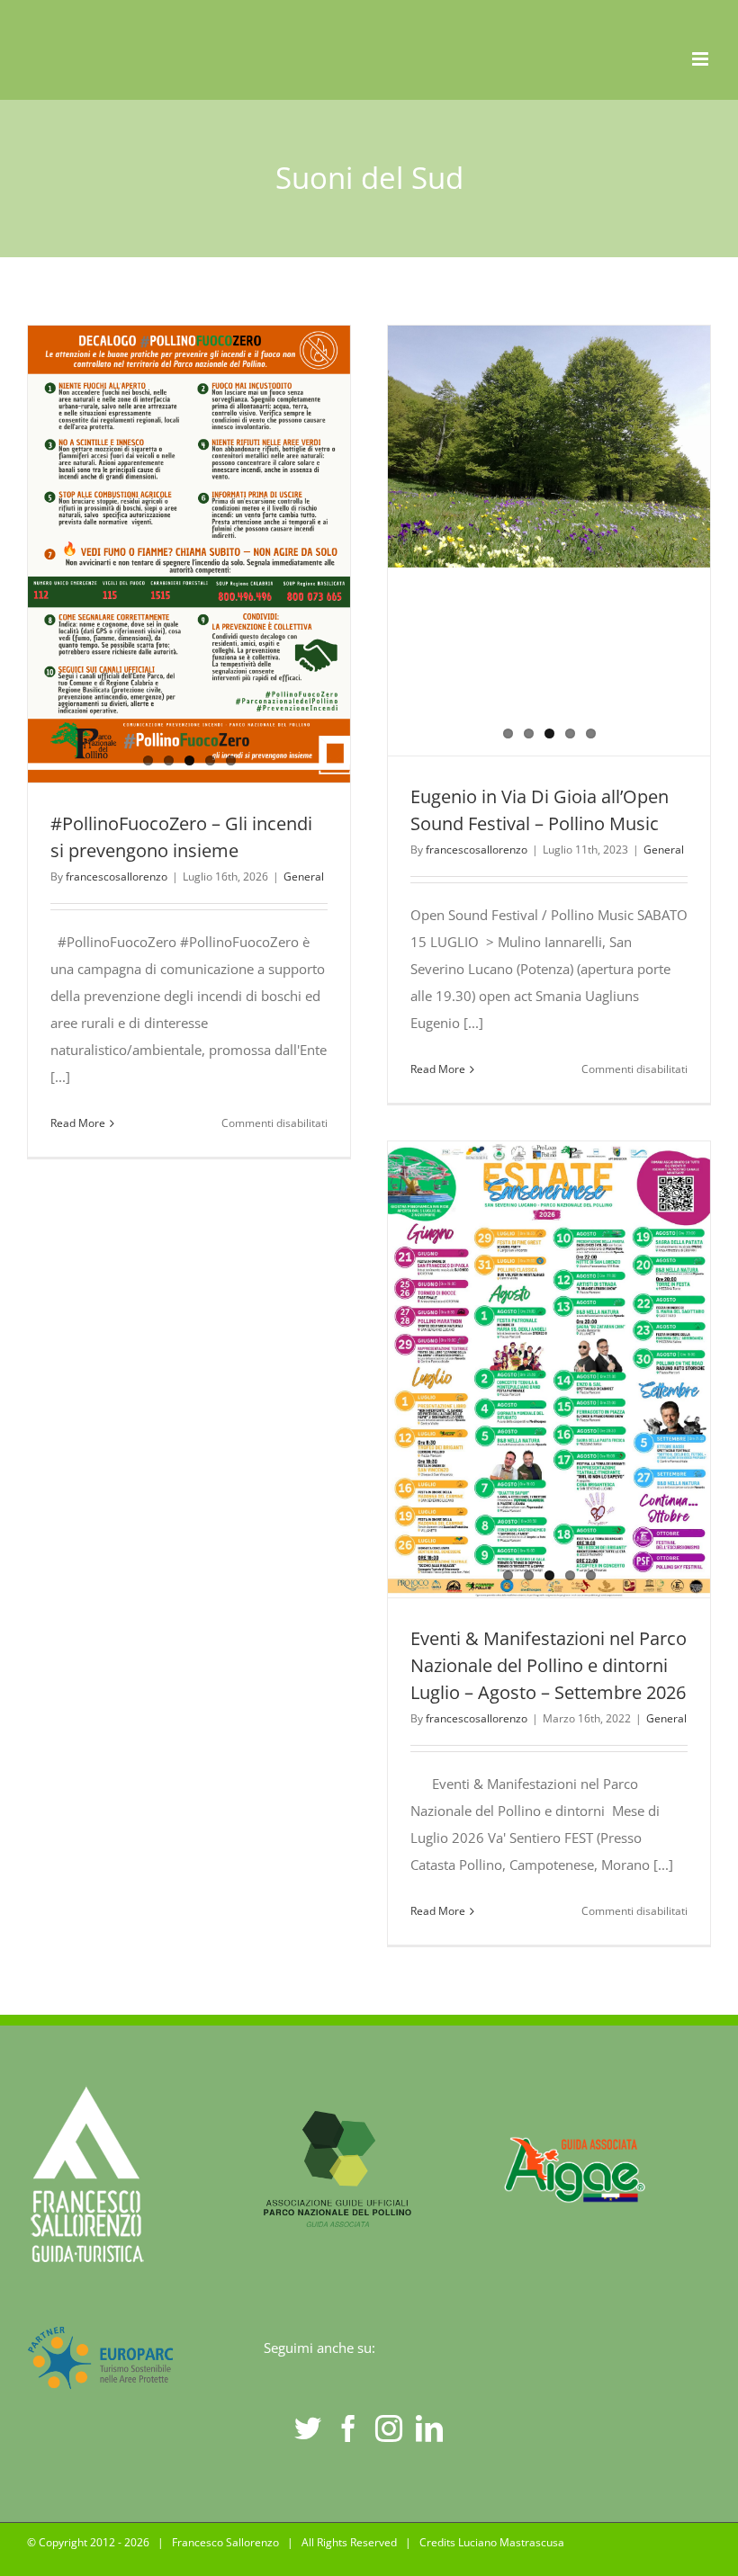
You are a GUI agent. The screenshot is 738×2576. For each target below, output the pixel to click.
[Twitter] (308, 2428)
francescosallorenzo (117, 877)
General (304, 877)
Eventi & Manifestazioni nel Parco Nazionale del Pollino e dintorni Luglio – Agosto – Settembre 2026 (549, 1665)
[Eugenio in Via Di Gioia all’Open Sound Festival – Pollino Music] (549, 447)
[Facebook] (348, 2428)
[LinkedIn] (429, 2428)
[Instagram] (389, 2428)
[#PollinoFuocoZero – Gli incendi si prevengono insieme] (189, 554)
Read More (78, 1123)
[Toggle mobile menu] (702, 59)
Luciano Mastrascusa (511, 2542)
